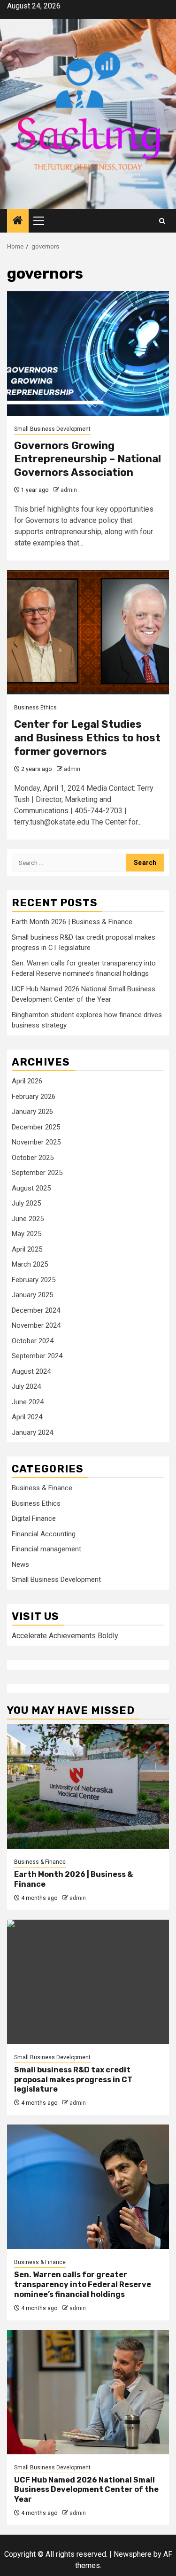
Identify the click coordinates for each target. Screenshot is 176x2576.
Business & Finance (42, 1488)
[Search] (162, 221)
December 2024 (36, 1310)
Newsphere (133, 2554)
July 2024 (26, 1386)
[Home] (18, 221)
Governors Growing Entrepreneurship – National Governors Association (88, 459)
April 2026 (27, 1081)
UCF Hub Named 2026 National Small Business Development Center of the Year (86, 2490)
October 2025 (33, 1158)
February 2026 (34, 1097)
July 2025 (26, 1203)
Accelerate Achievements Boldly (65, 1636)
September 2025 (37, 1173)
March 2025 (30, 1264)
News (20, 1564)
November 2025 (36, 1142)
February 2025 (34, 1280)
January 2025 (32, 1295)
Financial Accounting (44, 1534)
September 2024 (37, 1356)
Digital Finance (34, 1518)
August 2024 (31, 1371)
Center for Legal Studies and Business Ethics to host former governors (87, 738)
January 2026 (32, 1112)
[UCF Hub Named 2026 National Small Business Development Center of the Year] (88, 2392)
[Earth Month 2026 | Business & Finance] (88, 1786)
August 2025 (31, 1188)
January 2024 (32, 1432)
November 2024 (36, 1325)
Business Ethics (35, 708)
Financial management (46, 1549)
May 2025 (27, 1234)
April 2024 (27, 1417)
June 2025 (28, 1219)
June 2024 (28, 1402)
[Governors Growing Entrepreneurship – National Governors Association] (88, 354)
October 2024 (33, 1341)
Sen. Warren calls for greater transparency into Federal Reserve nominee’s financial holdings (83, 2284)
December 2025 (36, 1127)
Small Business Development (52, 429)
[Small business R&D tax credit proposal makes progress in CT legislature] (88, 1982)
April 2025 (27, 1249)
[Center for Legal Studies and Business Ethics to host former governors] (88, 632)
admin (69, 490)
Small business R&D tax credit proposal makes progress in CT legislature (73, 2080)
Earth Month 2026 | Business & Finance (72, 922)
